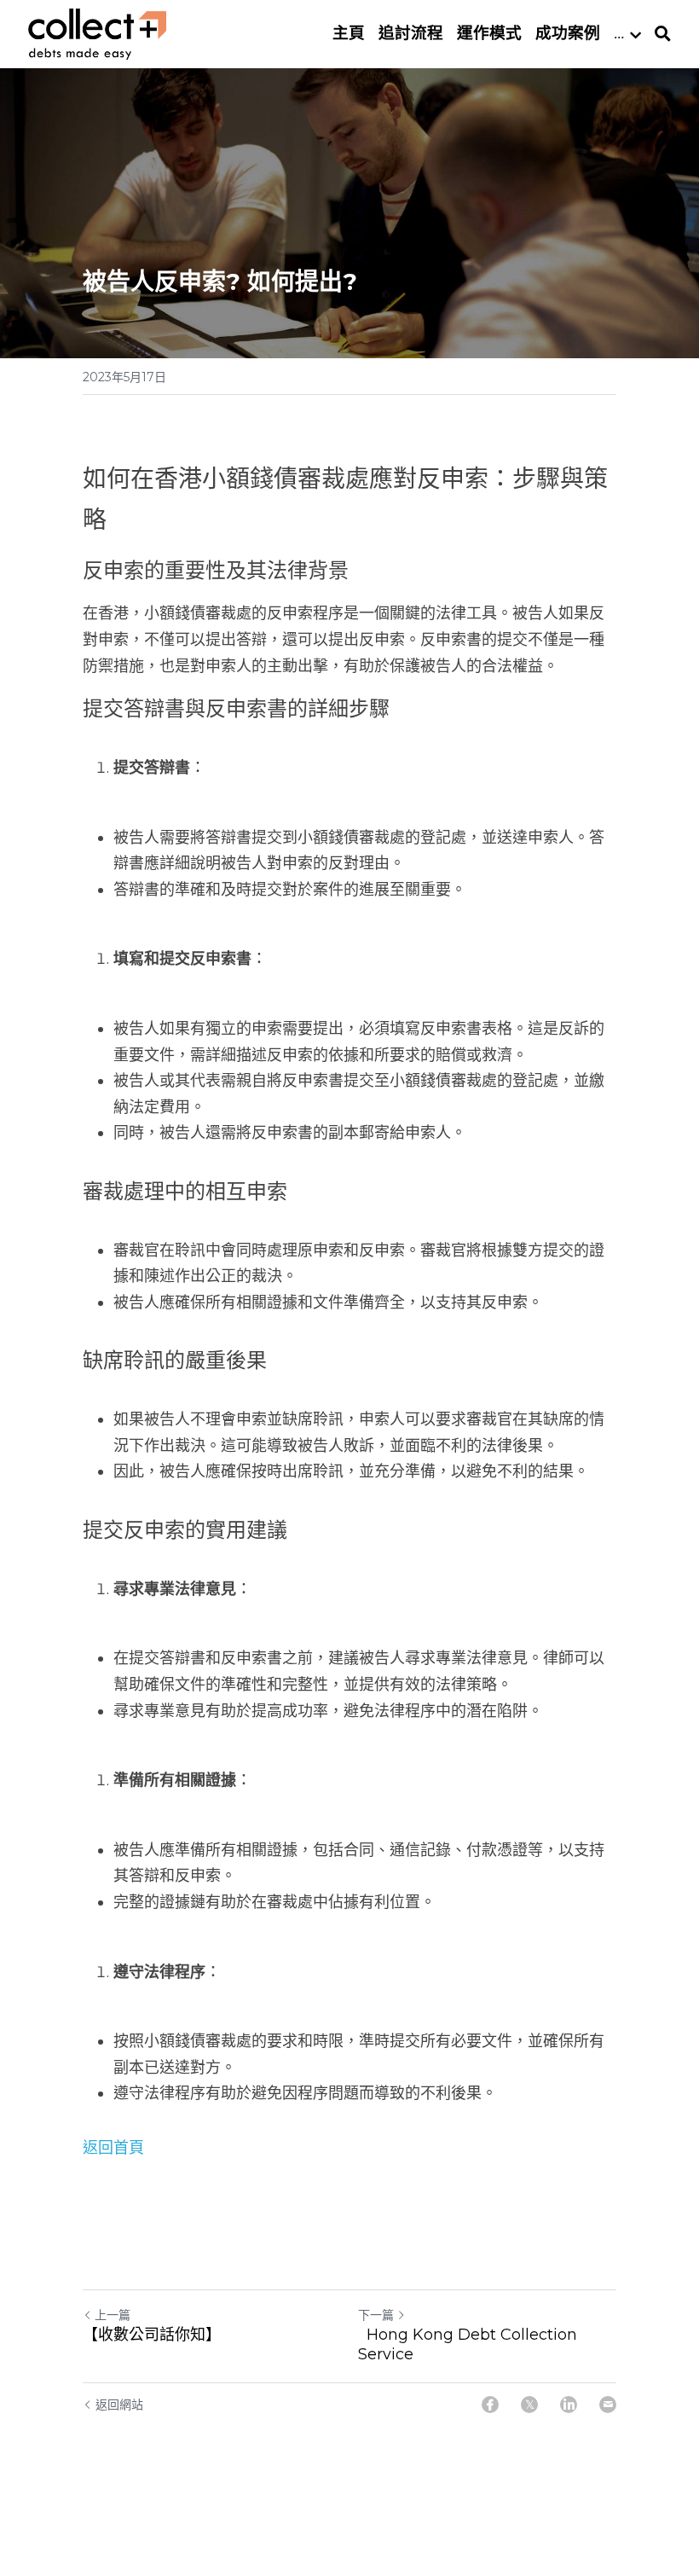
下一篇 (376, 2315)
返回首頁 (113, 2148)
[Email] (608, 2405)
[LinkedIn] (569, 2405)
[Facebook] (490, 2405)
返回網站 (119, 2405)
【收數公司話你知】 (152, 2335)
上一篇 (113, 2315)
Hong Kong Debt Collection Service (468, 2344)
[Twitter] (529, 2405)
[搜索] (663, 34)
